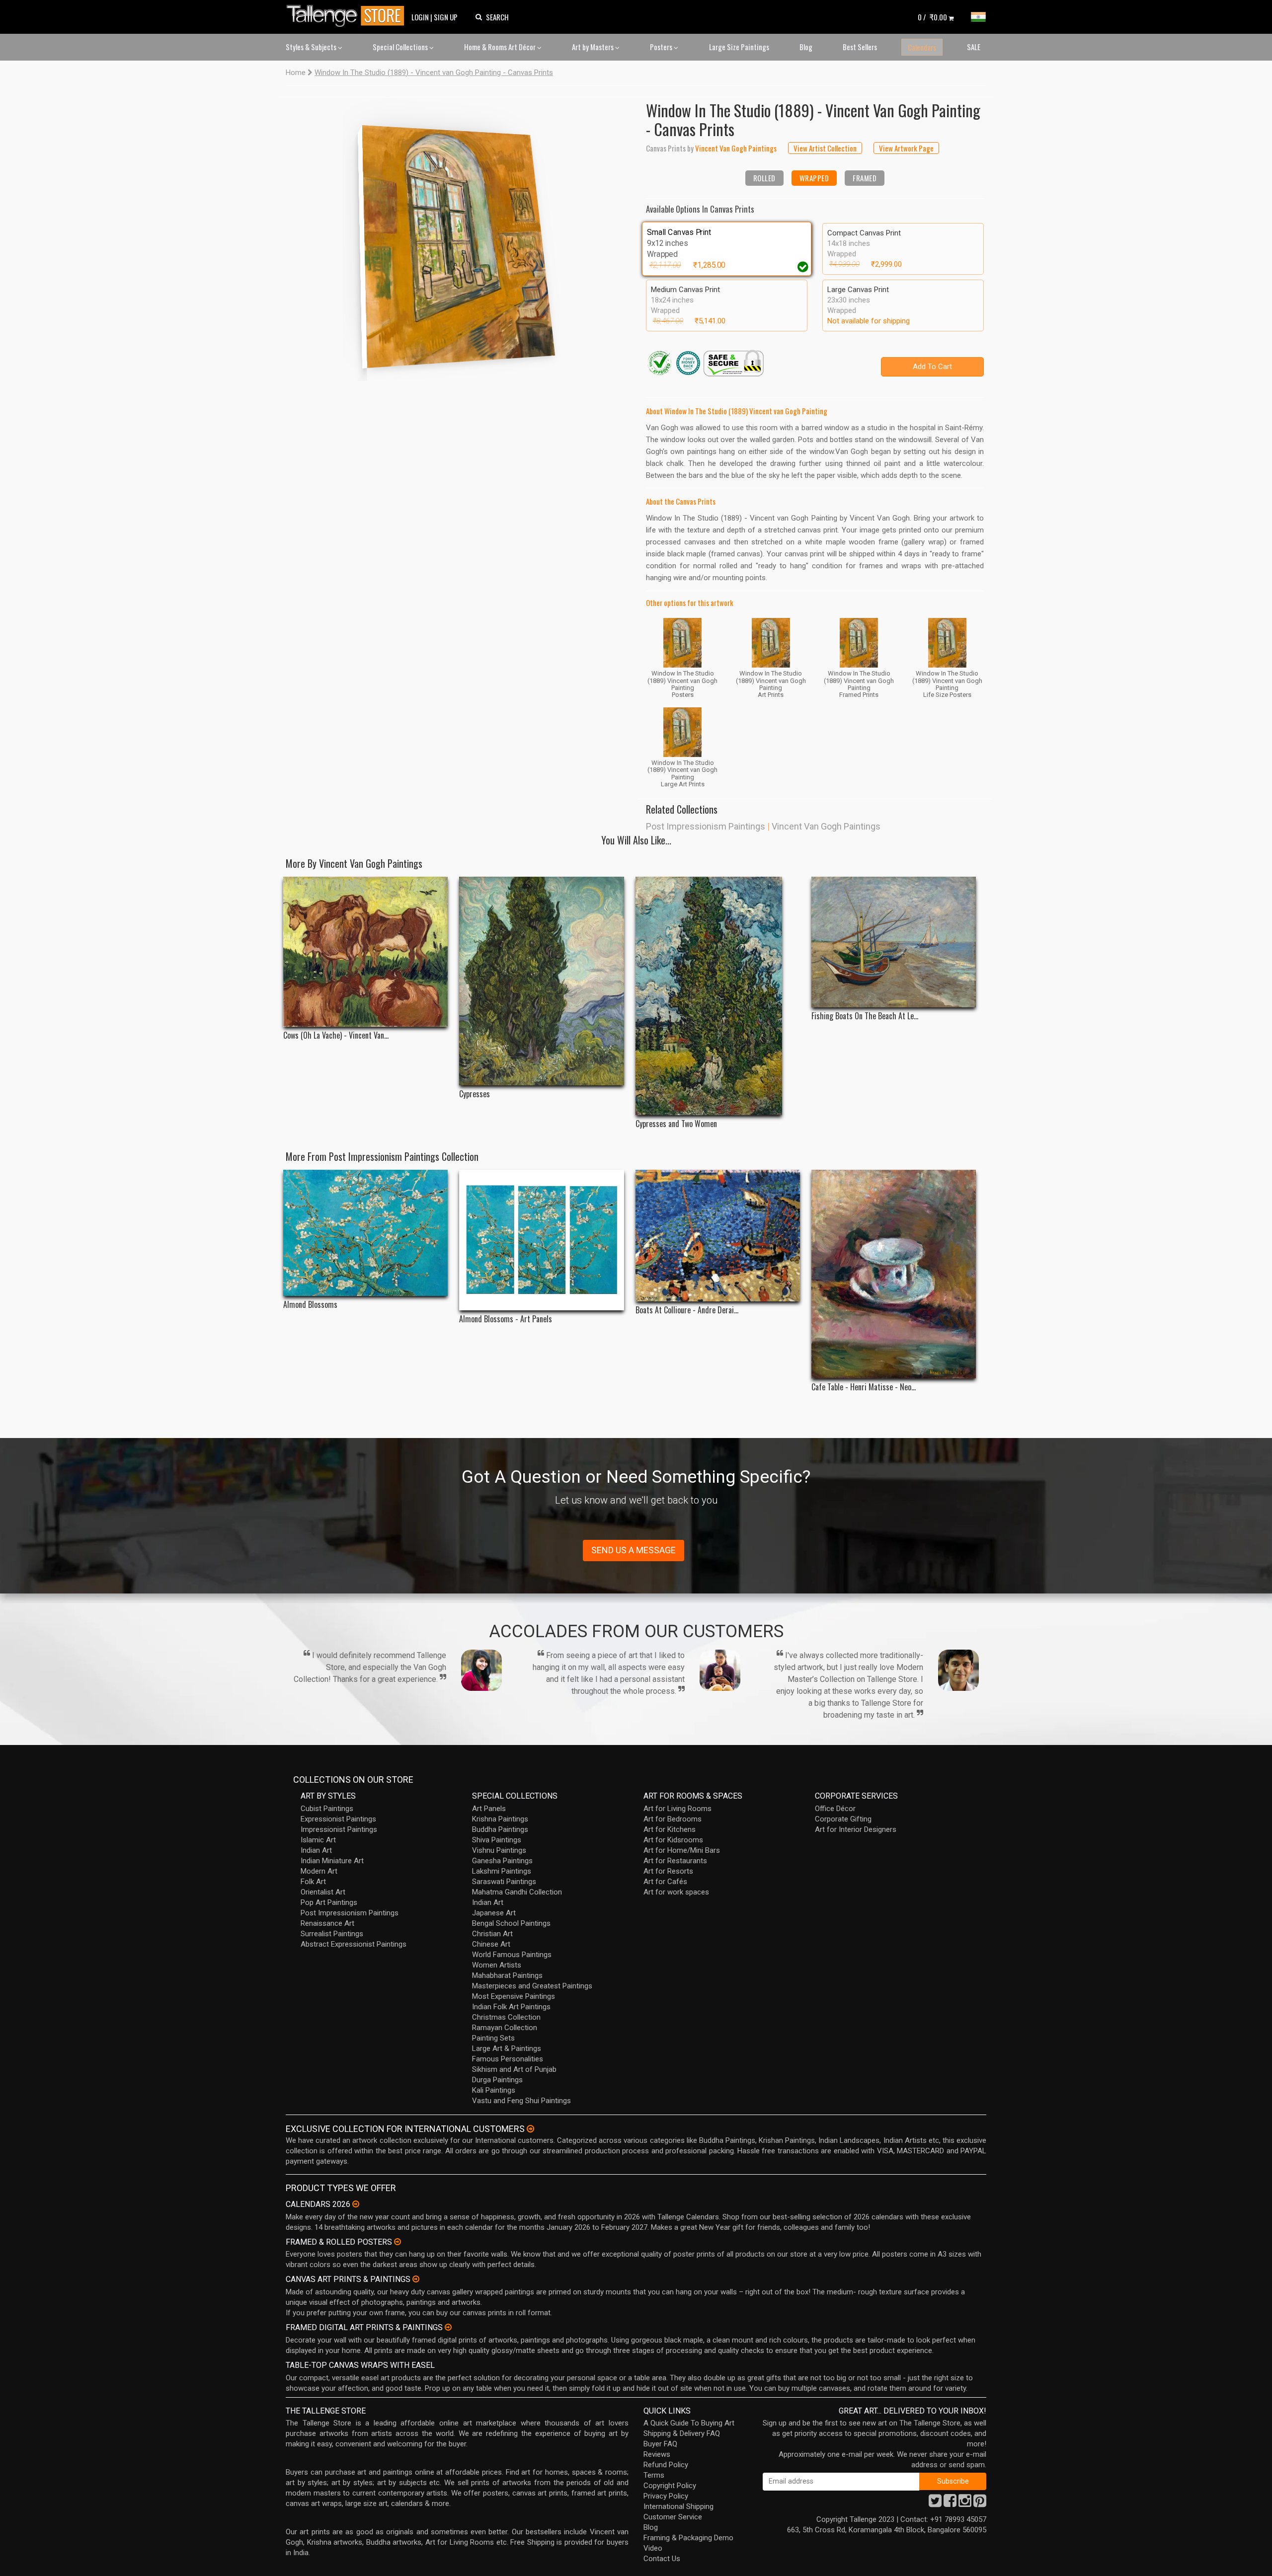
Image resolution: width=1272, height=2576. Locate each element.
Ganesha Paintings (502, 1861)
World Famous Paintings (512, 1955)
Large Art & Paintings (507, 2048)
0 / (932, 17)
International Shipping (678, 2506)
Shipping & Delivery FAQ (682, 2433)
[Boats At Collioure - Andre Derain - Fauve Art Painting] (718, 1236)
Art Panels (489, 1809)
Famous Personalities (508, 2059)
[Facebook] (950, 2503)
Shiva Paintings (497, 1840)
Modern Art (319, 1871)
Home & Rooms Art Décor (501, 47)
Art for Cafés (665, 1882)
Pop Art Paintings (329, 1902)
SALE (974, 47)
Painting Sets (493, 2038)
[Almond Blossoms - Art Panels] (541, 1240)
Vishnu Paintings (499, 1850)
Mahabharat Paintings (507, 1975)
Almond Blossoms (310, 1305)
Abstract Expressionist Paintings (354, 1944)
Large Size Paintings (739, 47)
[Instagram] (965, 2503)
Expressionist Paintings (338, 1819)
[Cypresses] (541, 981)
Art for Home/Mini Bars (682, 1850)
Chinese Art (491, 1944)
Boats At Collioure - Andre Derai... (687, 1310)
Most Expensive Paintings (514, 1996)
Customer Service (673, 2517)
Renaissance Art (327, 1923)
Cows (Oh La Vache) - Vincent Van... (336, 1035)
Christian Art (492, 1934)
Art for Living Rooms (677, 1809)
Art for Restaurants (675, 1861)
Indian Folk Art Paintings (511, 2007)
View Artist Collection (825, 148)
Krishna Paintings (500, 1819)
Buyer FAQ (660, 2444)
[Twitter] (935, 2503)
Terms (654, 2475)
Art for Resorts (668, 1871)
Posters (662, 47)
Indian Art (316, 1850)
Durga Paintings (497, 2080)
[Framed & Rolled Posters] (397, 2242)
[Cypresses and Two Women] (718, 996)
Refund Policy (666, 2465)
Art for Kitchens (670, 1829)
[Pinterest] (980, 2503)
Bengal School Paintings (511, 1923)
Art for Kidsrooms (673, 1840)
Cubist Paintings (327, 1809)
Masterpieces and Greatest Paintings (532, 1986)
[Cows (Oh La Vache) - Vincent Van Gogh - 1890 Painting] (365, 952)
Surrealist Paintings (332, 1934)
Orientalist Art (323, 1892)
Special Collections (401, 47)
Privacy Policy (666, 2496)
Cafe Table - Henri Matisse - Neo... (864, 1387)
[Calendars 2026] (356, 2204)
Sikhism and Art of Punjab (514, 2069)
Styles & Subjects (312, 47)
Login (420, 17)
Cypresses (475, 1094)
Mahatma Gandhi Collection (517, 1892)
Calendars (922, 47)
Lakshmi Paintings (502, 1871)
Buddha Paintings (500, 1829)
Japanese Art (494, 1913)
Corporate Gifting (843, 1819)
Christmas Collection (506, 2017)
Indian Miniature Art (332, 1861)
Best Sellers (860, 47)
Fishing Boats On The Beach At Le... (865, 1016)
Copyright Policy (670, 2486)
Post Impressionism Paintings (706, 826)
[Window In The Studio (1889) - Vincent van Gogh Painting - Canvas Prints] (457, 239)
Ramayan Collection (505, 2028)
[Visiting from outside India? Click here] (530, 2129)
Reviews (657, 2454)
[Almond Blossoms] (365, 1233)
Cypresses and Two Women (676, 1124)
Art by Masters (594, 47)
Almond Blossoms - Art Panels (506, 1319)
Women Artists (497, 1965)
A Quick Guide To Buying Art (689, 2423)
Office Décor (835, 1809)
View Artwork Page (906, 148)
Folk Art (313, 1882)
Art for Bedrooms (673, 1819)
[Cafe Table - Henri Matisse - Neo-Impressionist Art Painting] (894, 1274)
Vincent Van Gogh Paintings (826, 826)
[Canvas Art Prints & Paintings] (416, 2279)
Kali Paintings (494, 2090)
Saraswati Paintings (504, 1882)
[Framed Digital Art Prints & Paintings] (448, 2327)
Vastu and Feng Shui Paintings (521, 2101)
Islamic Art (318, 1840)
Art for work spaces (676, 1892)
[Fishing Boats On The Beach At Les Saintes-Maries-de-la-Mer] (894, 942)
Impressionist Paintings (339, 1829)
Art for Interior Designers (856, 1829)
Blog (806, 47)
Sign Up (446, 17)
